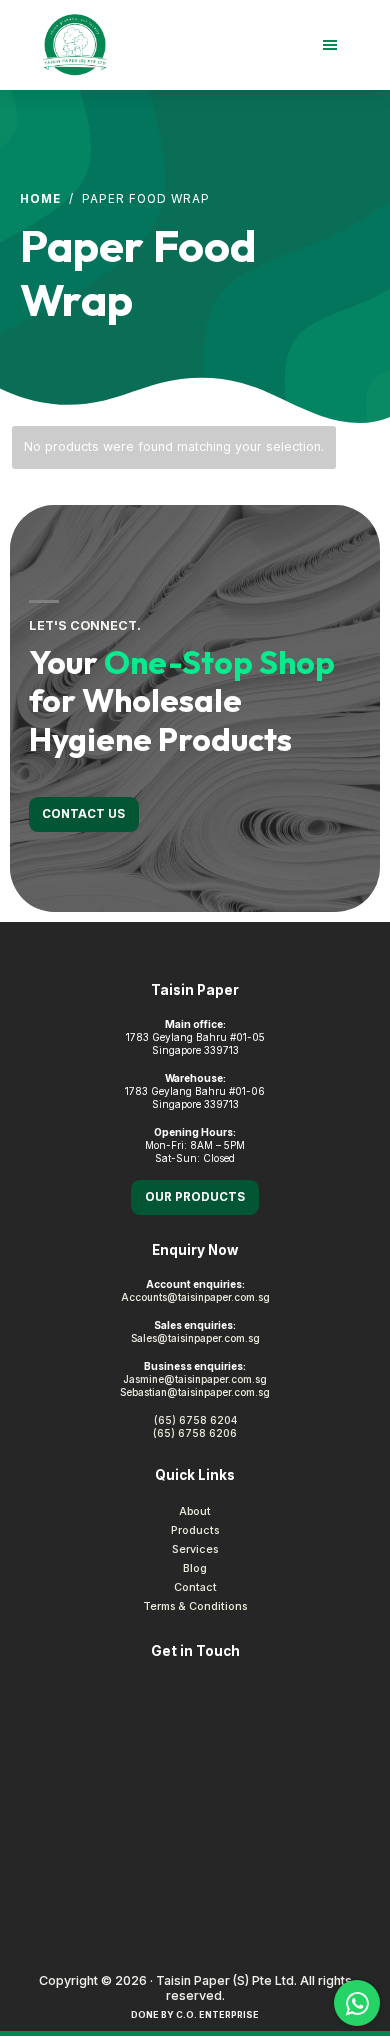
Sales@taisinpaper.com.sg (195, 1338)
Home (40, 199)
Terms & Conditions (195, 1606)
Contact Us (83, 814)
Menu (240, 45)
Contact (195, 1587)
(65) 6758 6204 (195, 1420)
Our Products (195, 1197)
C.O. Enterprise (217, 2014)
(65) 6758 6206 (195, 1433)
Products (195, 1530)
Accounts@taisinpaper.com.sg (195, 1297)
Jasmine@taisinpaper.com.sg (195, 1379)
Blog (195, 1568)
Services (195, 1549)
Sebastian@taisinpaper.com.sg (195, 1392)
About (195, 1511)
